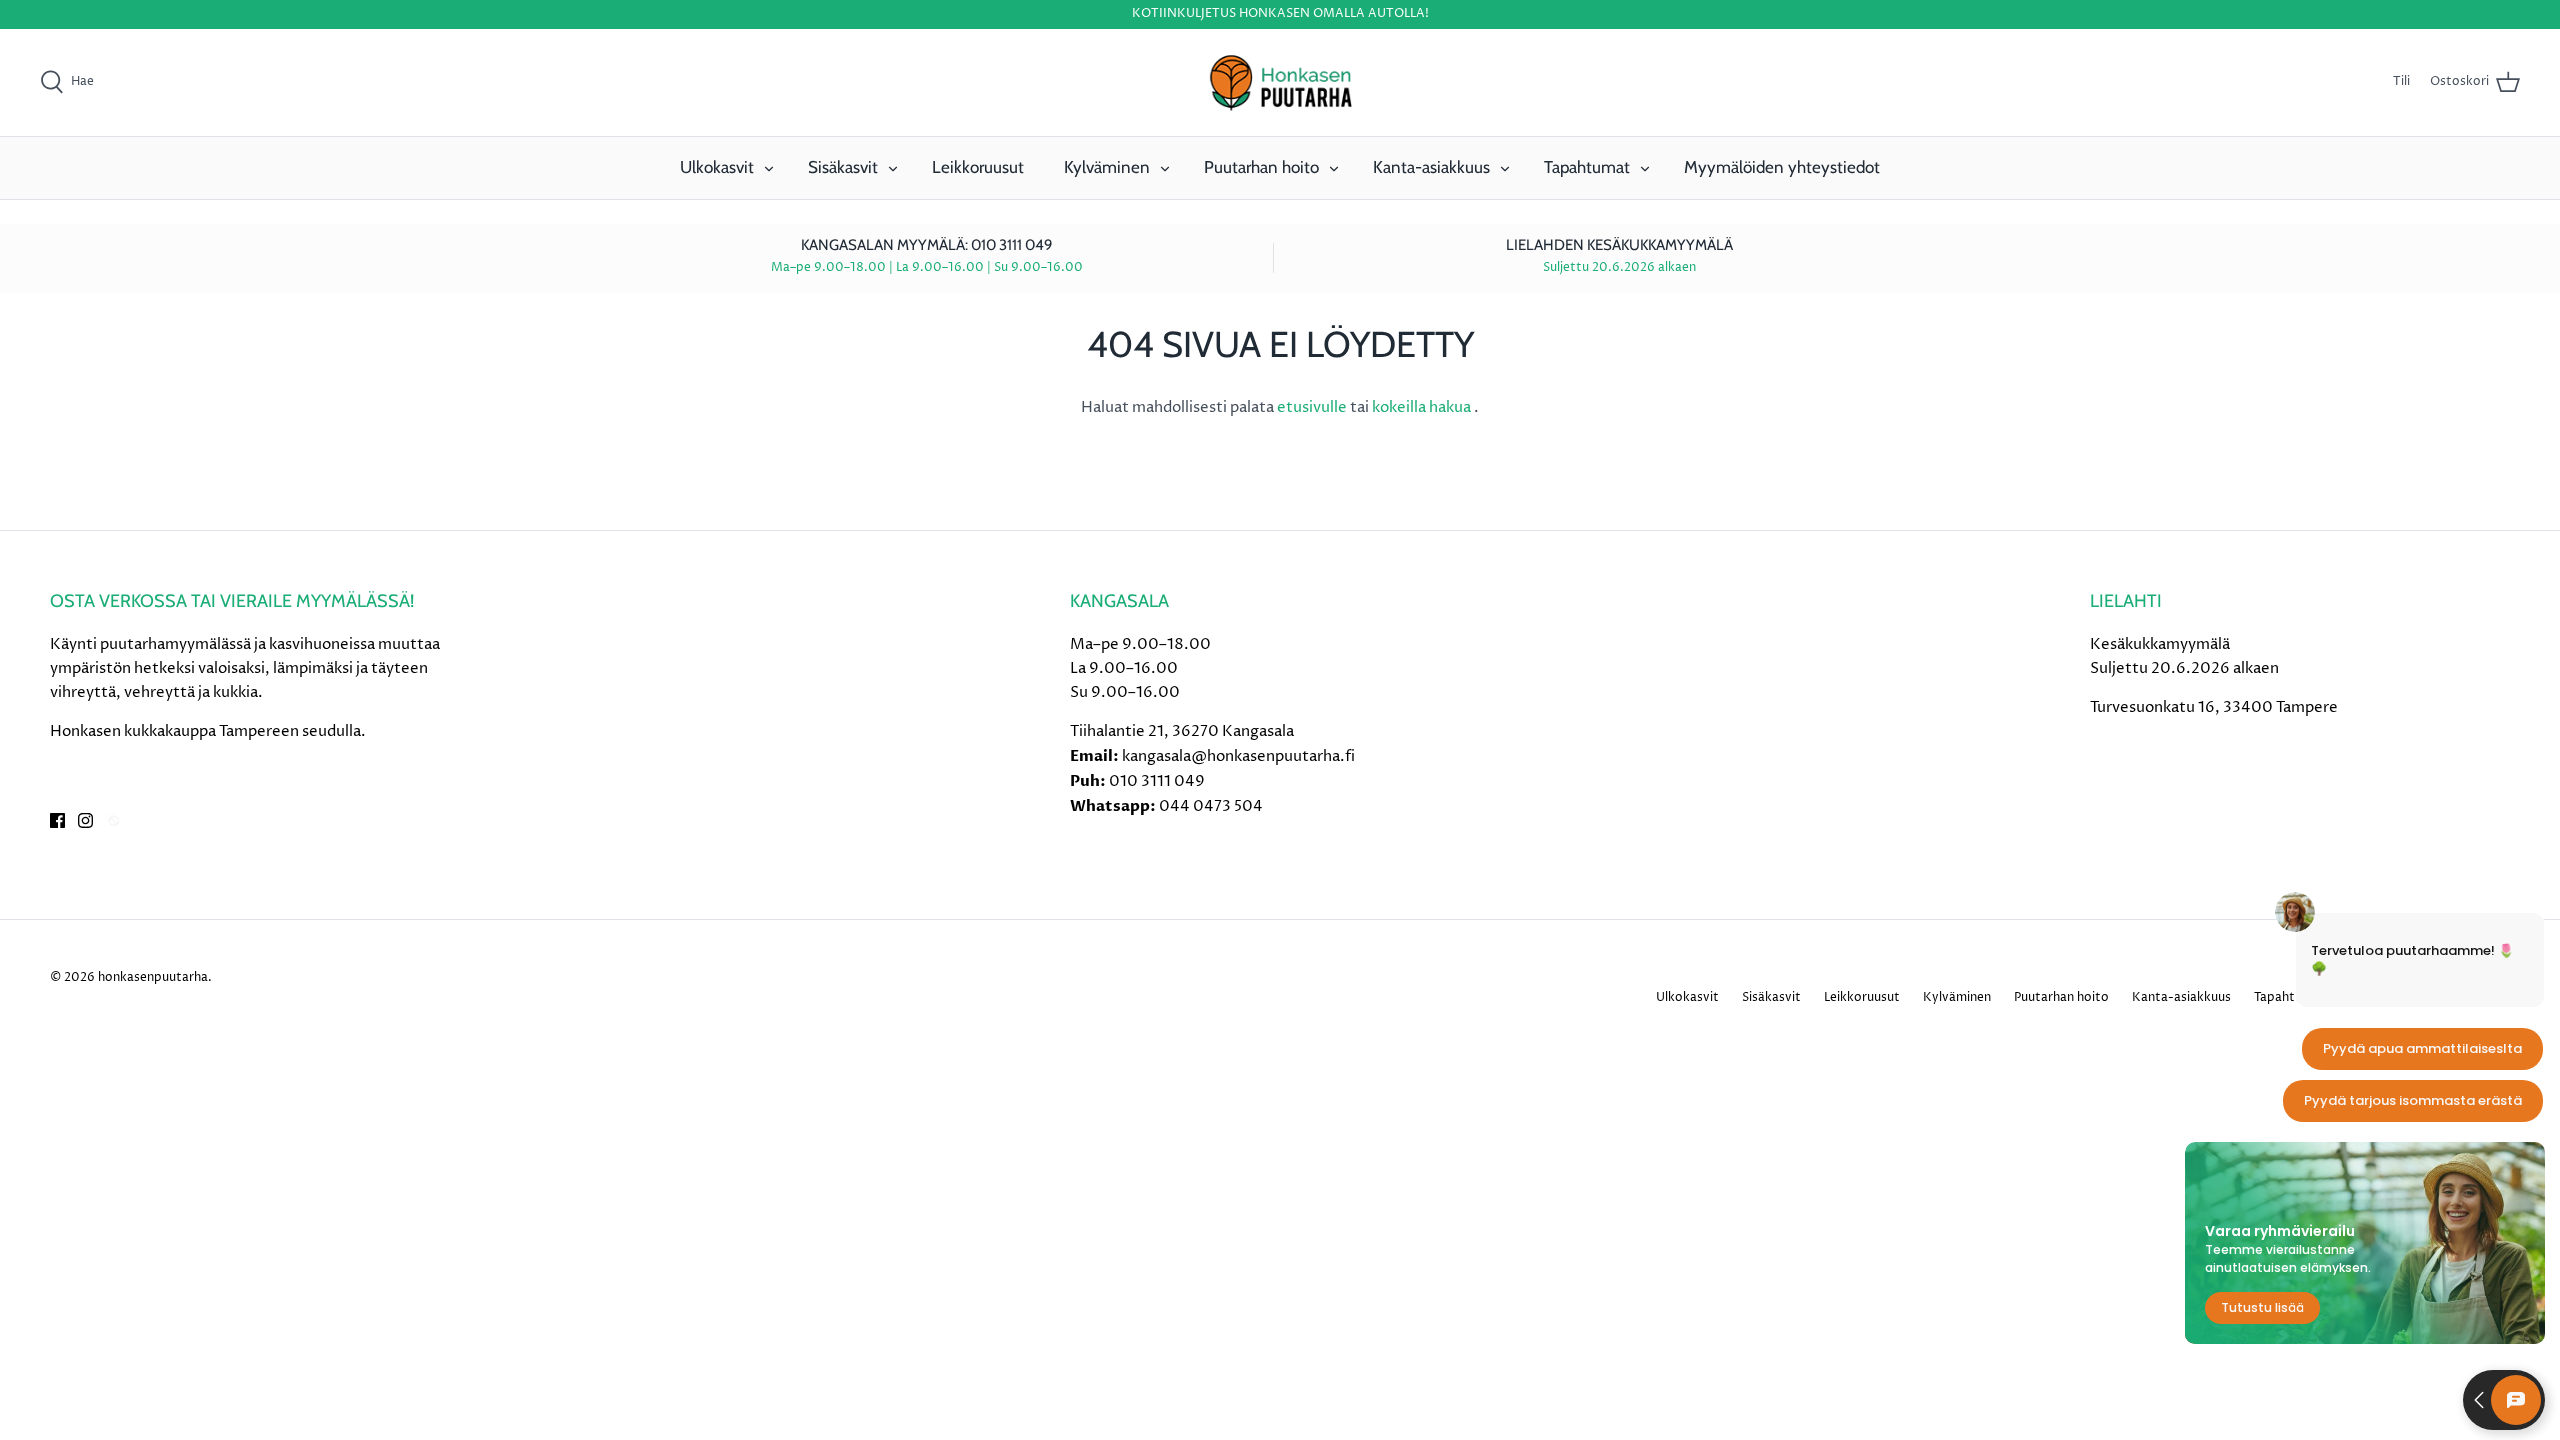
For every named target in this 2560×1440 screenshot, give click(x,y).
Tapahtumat (1587, 167)
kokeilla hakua (1423, 407)
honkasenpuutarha (153, 977)
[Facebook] (57, 820)
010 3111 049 (1157, 781)
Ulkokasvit (717, 167)
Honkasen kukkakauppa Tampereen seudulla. (208, 731)
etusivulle (1313, 407)
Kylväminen (1107, 167)
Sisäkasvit (843, 167)
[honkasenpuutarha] (1280, 83)
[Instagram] (85, 820)
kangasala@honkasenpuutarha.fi (1238, 756)
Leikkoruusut (978, 167)
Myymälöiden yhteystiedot (1782, 167)
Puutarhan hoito (1261, 167)
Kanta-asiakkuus (1431, 167)
